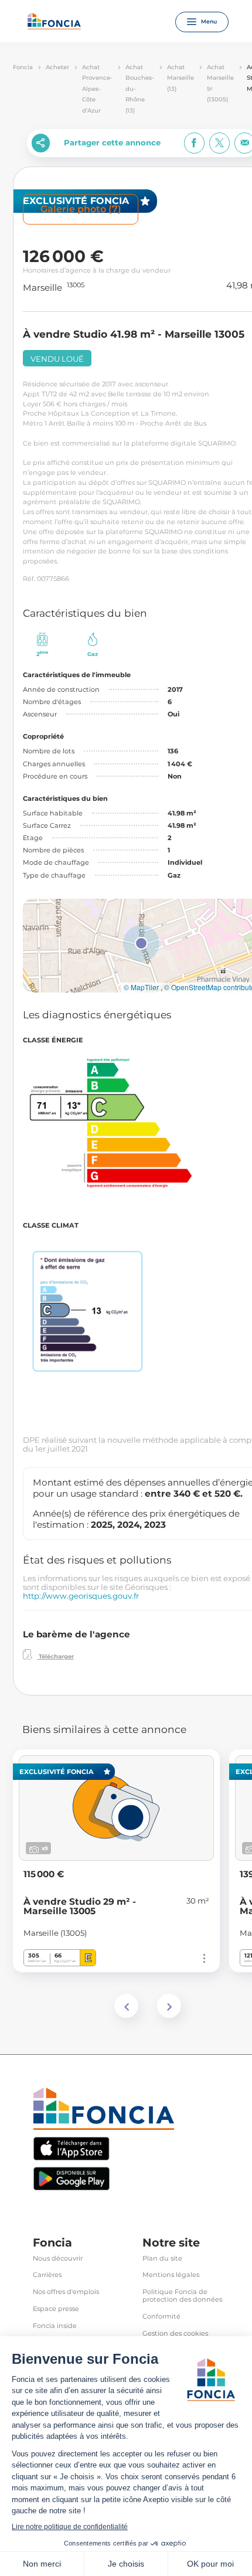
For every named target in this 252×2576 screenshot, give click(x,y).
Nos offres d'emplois (66, 2292)
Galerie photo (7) (81, 209)
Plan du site (162, 2259)
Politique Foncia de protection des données (182, 2296)
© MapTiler (141, 987)
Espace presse (56, 2309)
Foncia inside (55, 2326)
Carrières (47, 2275)
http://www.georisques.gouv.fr (81, 1596)
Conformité (161, 2317)
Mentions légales (171, 2275)
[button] (141, 943)
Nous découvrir (58, 2259)
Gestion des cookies (175, 2334)
